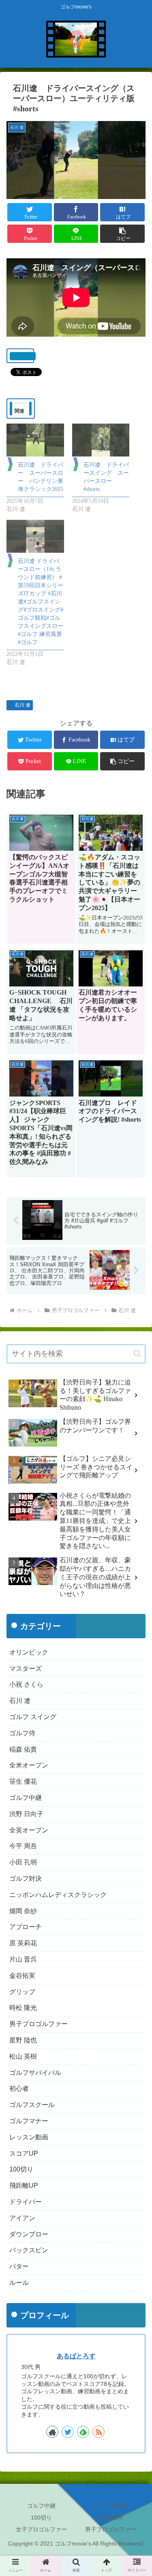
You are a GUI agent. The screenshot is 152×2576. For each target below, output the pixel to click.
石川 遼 (22, 705)
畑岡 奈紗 (23, 1911)
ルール (19, 2283)
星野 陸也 (23, 2040)
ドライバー (26, 2202)
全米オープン (29, 1765)
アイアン (22, 2218)
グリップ (22, 1992)
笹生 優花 (23, 1781)
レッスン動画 (29, 2137)
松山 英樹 (23, 2056)
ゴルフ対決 (26, 1878)
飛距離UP (24, 2186)
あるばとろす (76, 2356)
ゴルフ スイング (33, 1717)
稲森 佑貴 (23, 1749)
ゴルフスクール (32, 2105)
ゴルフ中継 (26, 1798)
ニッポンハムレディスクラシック (58, 1895)
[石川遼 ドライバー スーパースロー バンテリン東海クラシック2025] (35, 440)
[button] (122, 234)
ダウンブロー (29, 2234)
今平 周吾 (23, 1846)
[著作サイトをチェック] (52, 2432)
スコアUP (24, 2153)
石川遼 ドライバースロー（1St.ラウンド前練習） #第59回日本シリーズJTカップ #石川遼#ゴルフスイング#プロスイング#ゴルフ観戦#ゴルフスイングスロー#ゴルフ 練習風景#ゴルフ (41, 602)
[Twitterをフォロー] (68, 2432)
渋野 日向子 (26, 1814)
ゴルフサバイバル (35, 2073)
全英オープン (29, 1830)
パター (19, 2266)
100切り (21, 2169)
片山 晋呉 (23, 1959)
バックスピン (29, 2250)
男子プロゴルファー (39, 2024)
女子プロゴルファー (41, 2529)
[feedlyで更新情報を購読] (83, 2432)
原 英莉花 (23, 1943)
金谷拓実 (22, 1976)
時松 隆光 (23, 2008)
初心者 (19, 2088)
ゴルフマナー (29, 2121)
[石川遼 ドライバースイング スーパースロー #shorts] (101, 440)
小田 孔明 (23, 1862)
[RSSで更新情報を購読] (98, 2432)
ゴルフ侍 (22, 1733)
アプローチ (26, 1927)
